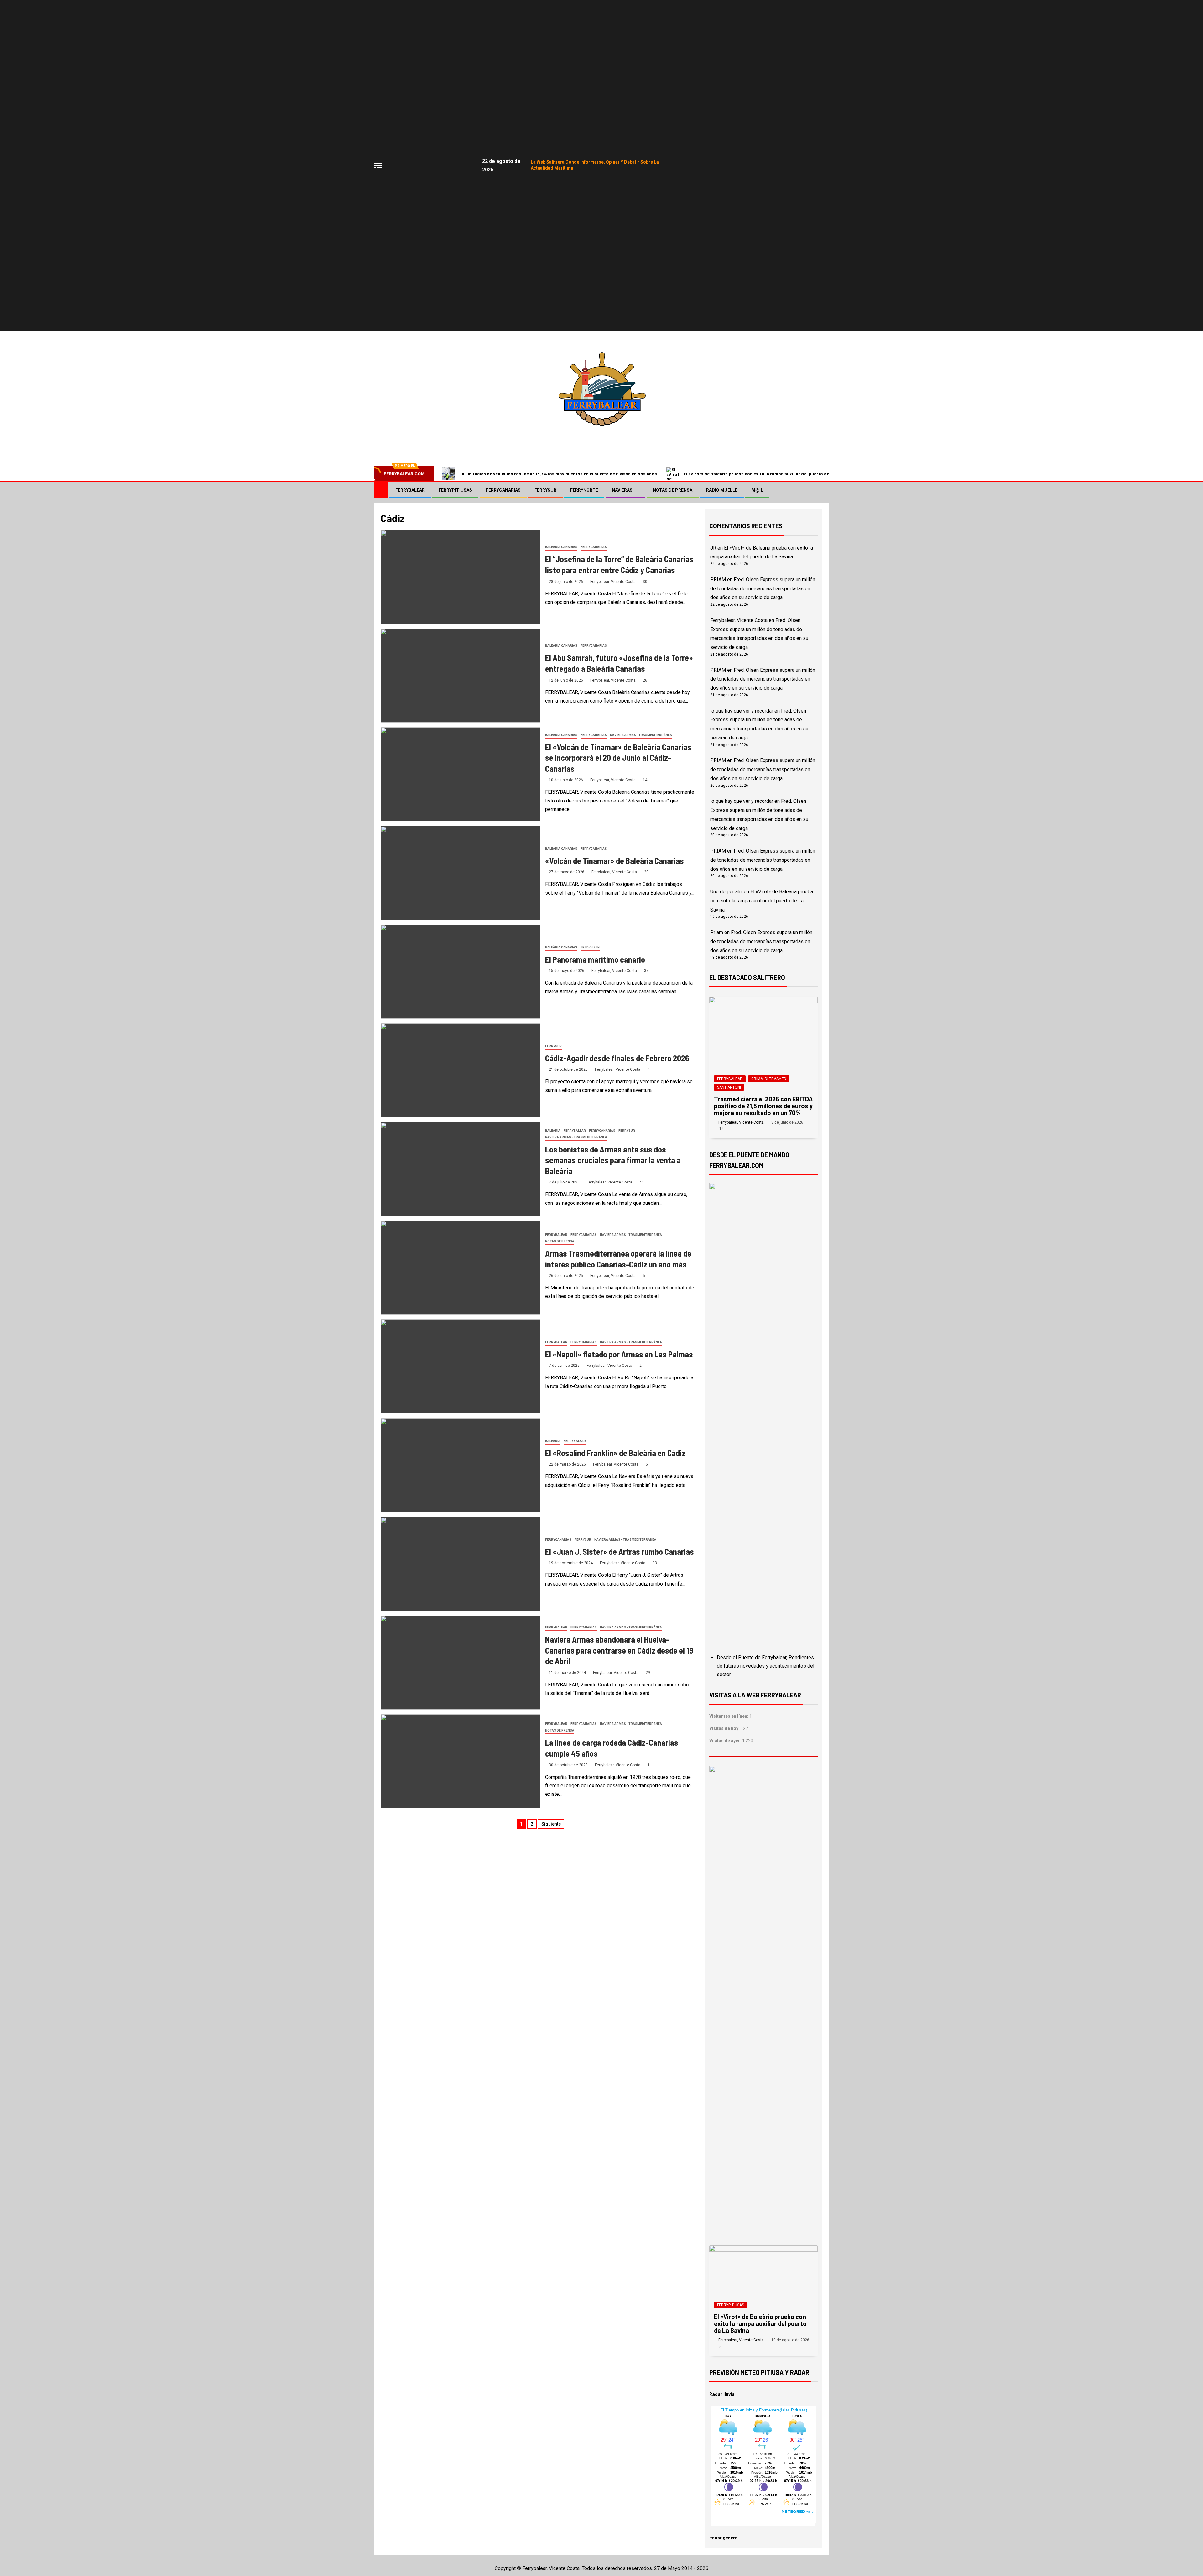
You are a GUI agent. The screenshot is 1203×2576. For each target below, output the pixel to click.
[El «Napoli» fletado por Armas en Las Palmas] (461, 1366)
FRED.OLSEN (590, 947)
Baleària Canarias (561, 547)
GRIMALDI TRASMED (769, 1079)
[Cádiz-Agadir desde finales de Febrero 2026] (461, 1070)
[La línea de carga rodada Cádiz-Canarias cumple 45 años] (461, 1761)
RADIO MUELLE (722, 490)
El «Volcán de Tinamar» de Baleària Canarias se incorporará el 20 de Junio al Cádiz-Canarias (618, 758)
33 (655, 1563)
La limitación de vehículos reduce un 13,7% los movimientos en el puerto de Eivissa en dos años (558, 474)
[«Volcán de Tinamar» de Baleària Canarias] (461, 873)
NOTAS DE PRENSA (673, 490)
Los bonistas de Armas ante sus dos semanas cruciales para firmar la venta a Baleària (613, 1160)
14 (645, 780)
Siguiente (551, 1824)
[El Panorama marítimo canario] (461, 972)
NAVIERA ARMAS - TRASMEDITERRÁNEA (641, 735)
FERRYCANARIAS (503, 490)
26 (645, 680)
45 (642, 1182)
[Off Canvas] (378, 166)
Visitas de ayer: (726, 1741)
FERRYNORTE (584, 490)
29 (646, 872)
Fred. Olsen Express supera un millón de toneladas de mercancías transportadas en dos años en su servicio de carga (763, 589)
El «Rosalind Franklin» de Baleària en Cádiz (615, 1453)
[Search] (823, 490)
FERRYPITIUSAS (455, 490)
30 (645, 582)
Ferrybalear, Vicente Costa (613, 582)
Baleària (553, 1131)
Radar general (724, 2538)
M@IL (757, 490)
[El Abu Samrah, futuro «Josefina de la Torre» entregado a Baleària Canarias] (461, 676)
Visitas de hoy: (725, 1728)
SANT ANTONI (729, 1087)
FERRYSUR (545, 490)
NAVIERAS (622, 490)
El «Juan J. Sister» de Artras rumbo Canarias (620, 1552)
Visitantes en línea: (729, 1716)
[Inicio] (381, 490)
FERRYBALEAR (410, 490)
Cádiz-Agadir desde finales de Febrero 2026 (617, 1058)
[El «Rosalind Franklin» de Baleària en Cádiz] (461, 1465)
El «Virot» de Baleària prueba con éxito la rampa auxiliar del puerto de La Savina (767, 474)
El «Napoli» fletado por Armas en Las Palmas (619, 1354)
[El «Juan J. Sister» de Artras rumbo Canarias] (461, 1564)
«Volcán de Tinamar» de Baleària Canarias (615, 861)
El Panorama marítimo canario (595, 959)
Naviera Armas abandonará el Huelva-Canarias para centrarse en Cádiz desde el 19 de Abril (619, 1650)
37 (646, 971)
